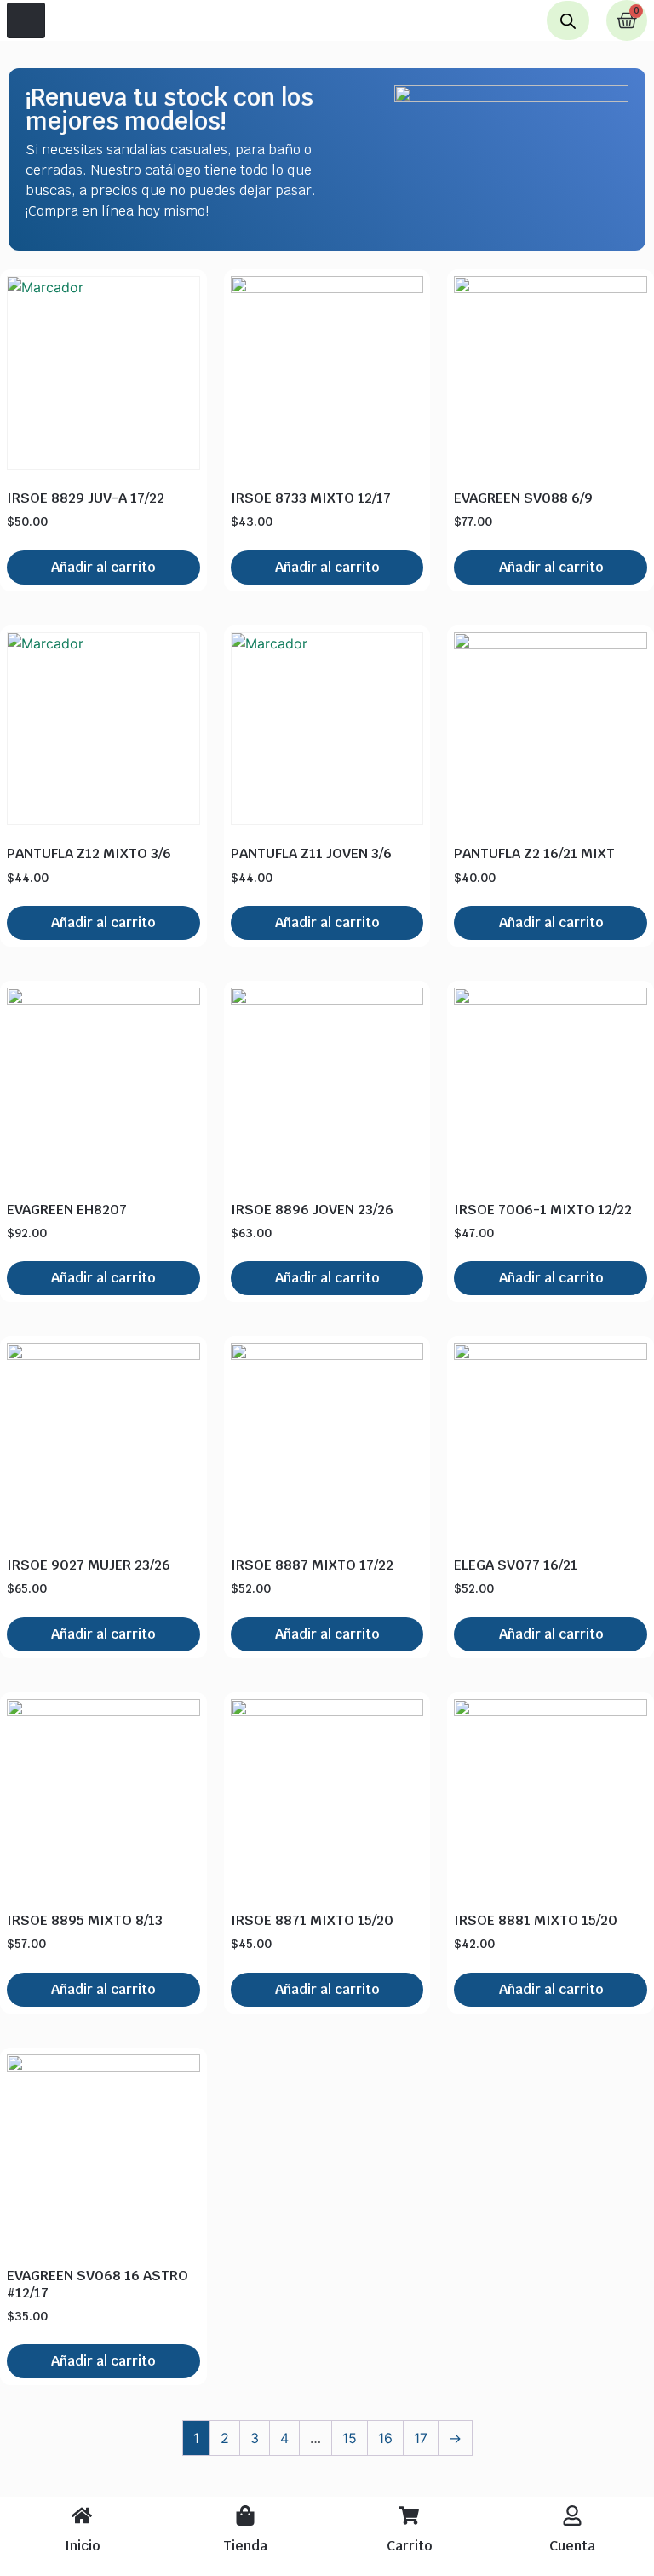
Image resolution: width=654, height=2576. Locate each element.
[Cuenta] (572, 2515)
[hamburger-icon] (26, 20)
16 (385, 2438)
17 (421, 2438)
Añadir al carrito (103, 567)
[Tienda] (245, 2515)
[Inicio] (82, 2515)
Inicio (82, 2546)
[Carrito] (409, 2515)
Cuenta (572, 2546)
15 (350, 2438)
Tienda (245, 2546)
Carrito (409, 2546)
